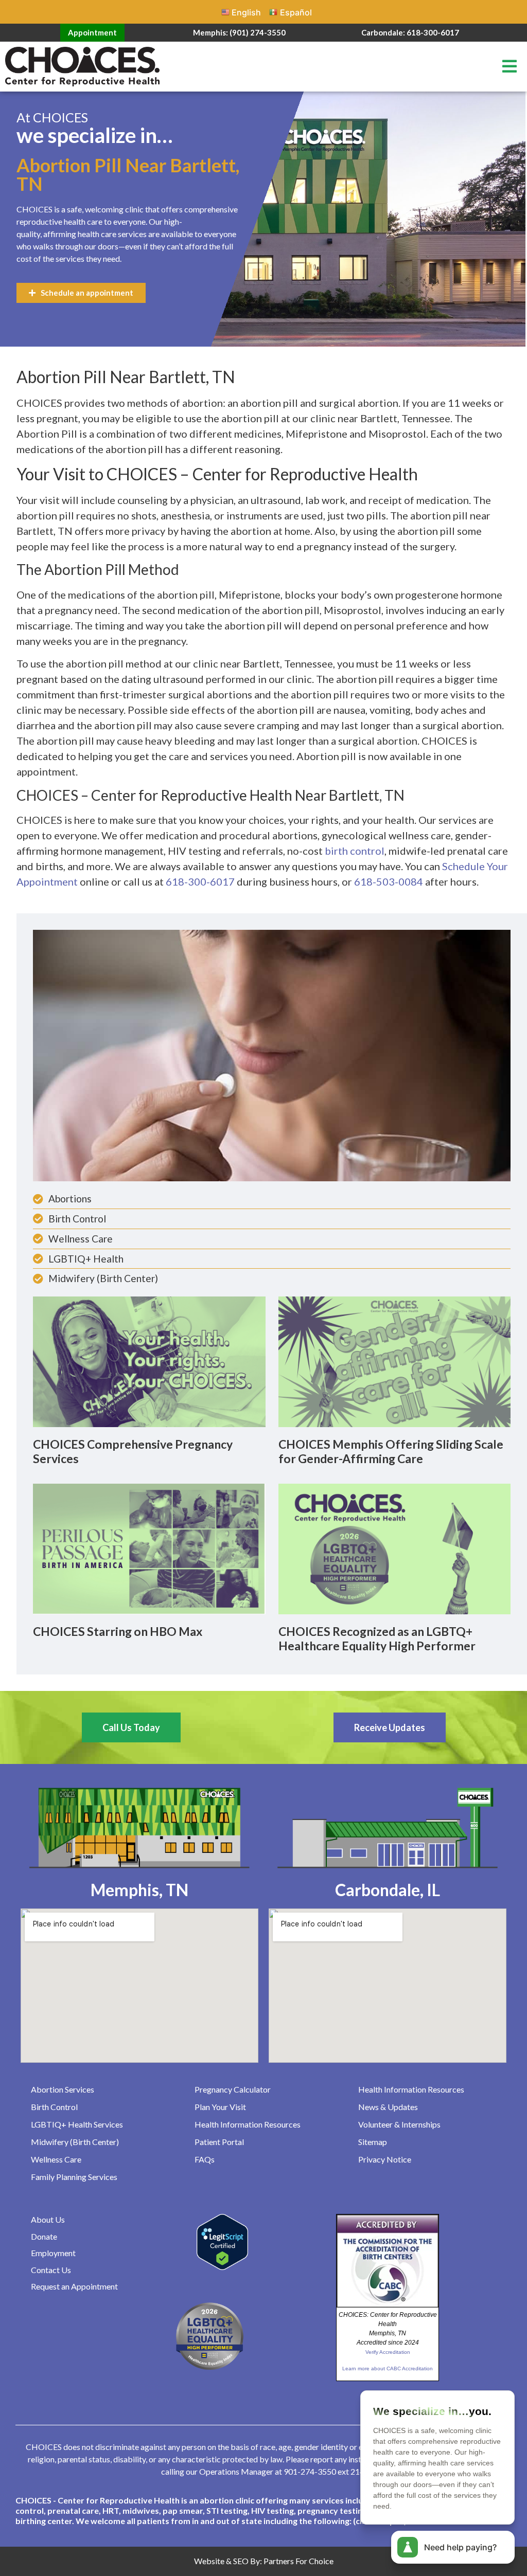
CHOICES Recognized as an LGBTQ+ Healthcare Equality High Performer (377, 1638)
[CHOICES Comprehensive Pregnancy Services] (149, 1361)
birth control (355, 851)
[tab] (263, 2511)
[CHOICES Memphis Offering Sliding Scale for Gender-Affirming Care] (395, 1361)
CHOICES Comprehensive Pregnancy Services (133, 1451)
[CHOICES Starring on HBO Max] (149, 1548)
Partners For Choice (298, 2561)
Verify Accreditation (388, 2352)
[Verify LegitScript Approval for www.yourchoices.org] (222, 2267)
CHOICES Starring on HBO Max (118, 1631)
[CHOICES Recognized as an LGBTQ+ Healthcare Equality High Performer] (395, 1548)
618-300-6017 (200, 881)
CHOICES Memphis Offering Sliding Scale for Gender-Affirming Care (391, 1451)
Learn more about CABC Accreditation (388, 2368)
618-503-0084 (389, 881)
